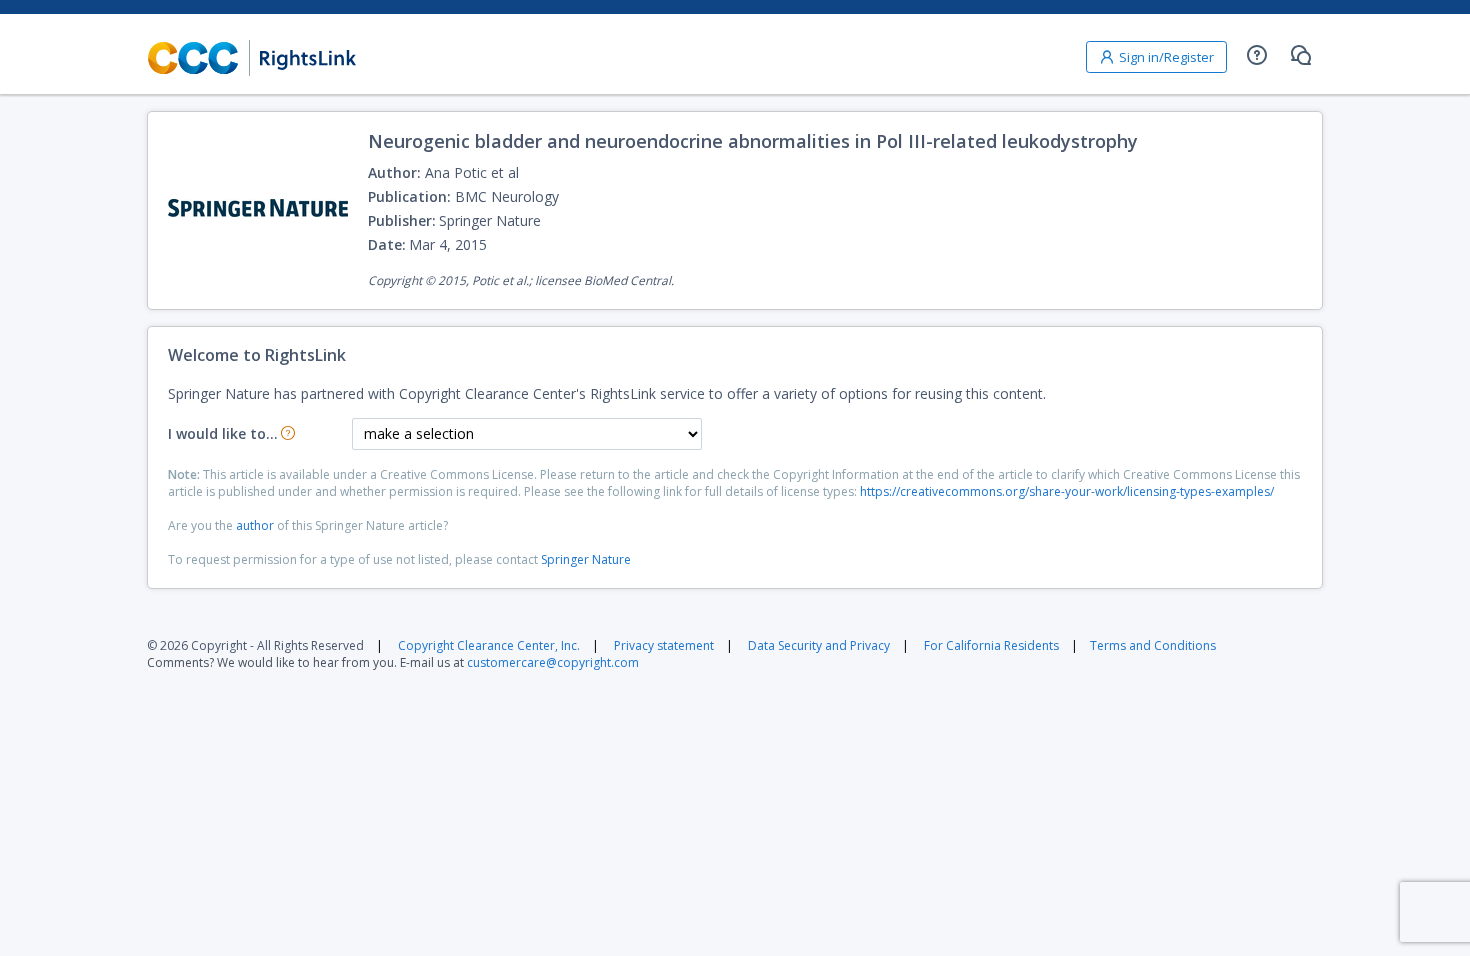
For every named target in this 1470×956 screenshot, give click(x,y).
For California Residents (991, 645)
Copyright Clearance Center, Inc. (489, 645)
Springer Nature (586, 559)
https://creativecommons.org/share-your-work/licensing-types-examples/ (1067, 491)
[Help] (1257, 55)
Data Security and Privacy (819, 645)
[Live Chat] (1301, 55)
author (255, 525)
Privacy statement (664, 645)
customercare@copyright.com (553, 662)
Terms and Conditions (1153, 645)
